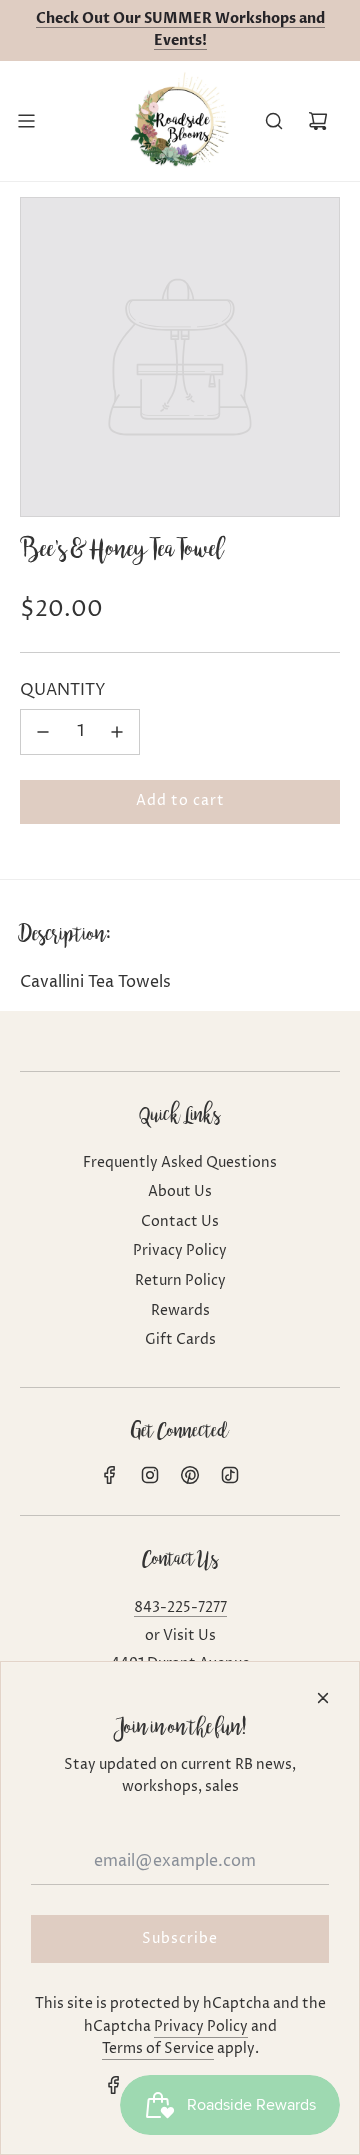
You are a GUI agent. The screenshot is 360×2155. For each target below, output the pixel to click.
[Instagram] (150, 1475)
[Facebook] (110, 1475)
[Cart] (318, 121)
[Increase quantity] (117, 732)
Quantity (63, 690)
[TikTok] (230, 1475)
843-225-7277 (180, 1607)
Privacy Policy (201, 2026)
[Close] (323, 1698)
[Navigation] (26, 121)
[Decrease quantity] (43, 732)
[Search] (274, 121)
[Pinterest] (190, 1475)
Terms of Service (158, 2048)
